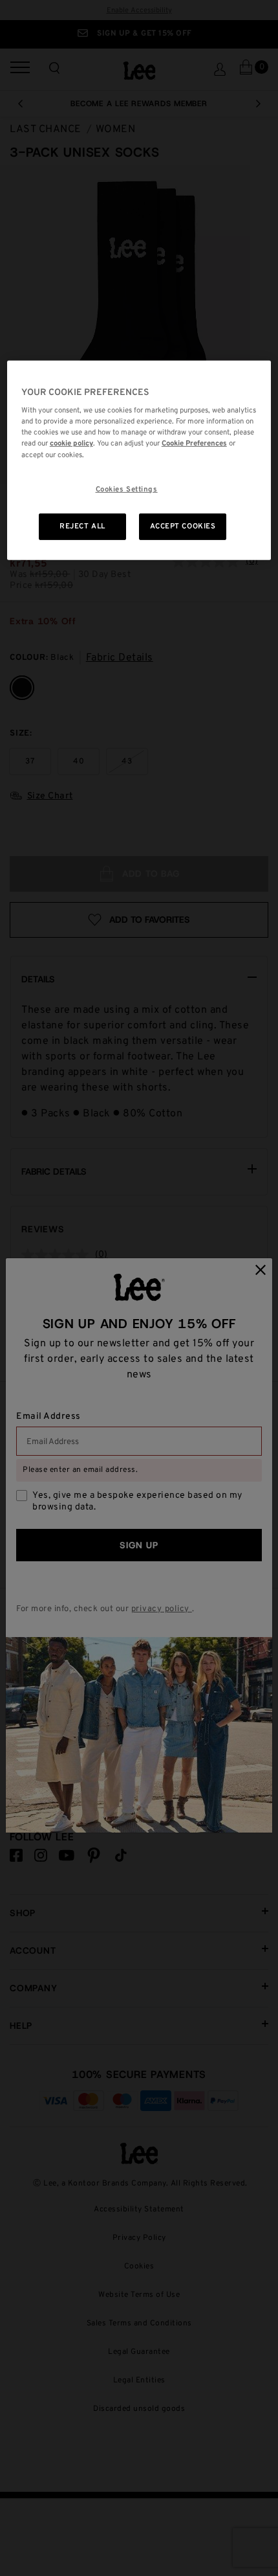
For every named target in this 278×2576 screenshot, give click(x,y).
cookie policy (71, 444)
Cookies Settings (127, 489)
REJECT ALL (82, 526)
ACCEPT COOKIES (183, 526)
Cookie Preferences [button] (194, 444)
